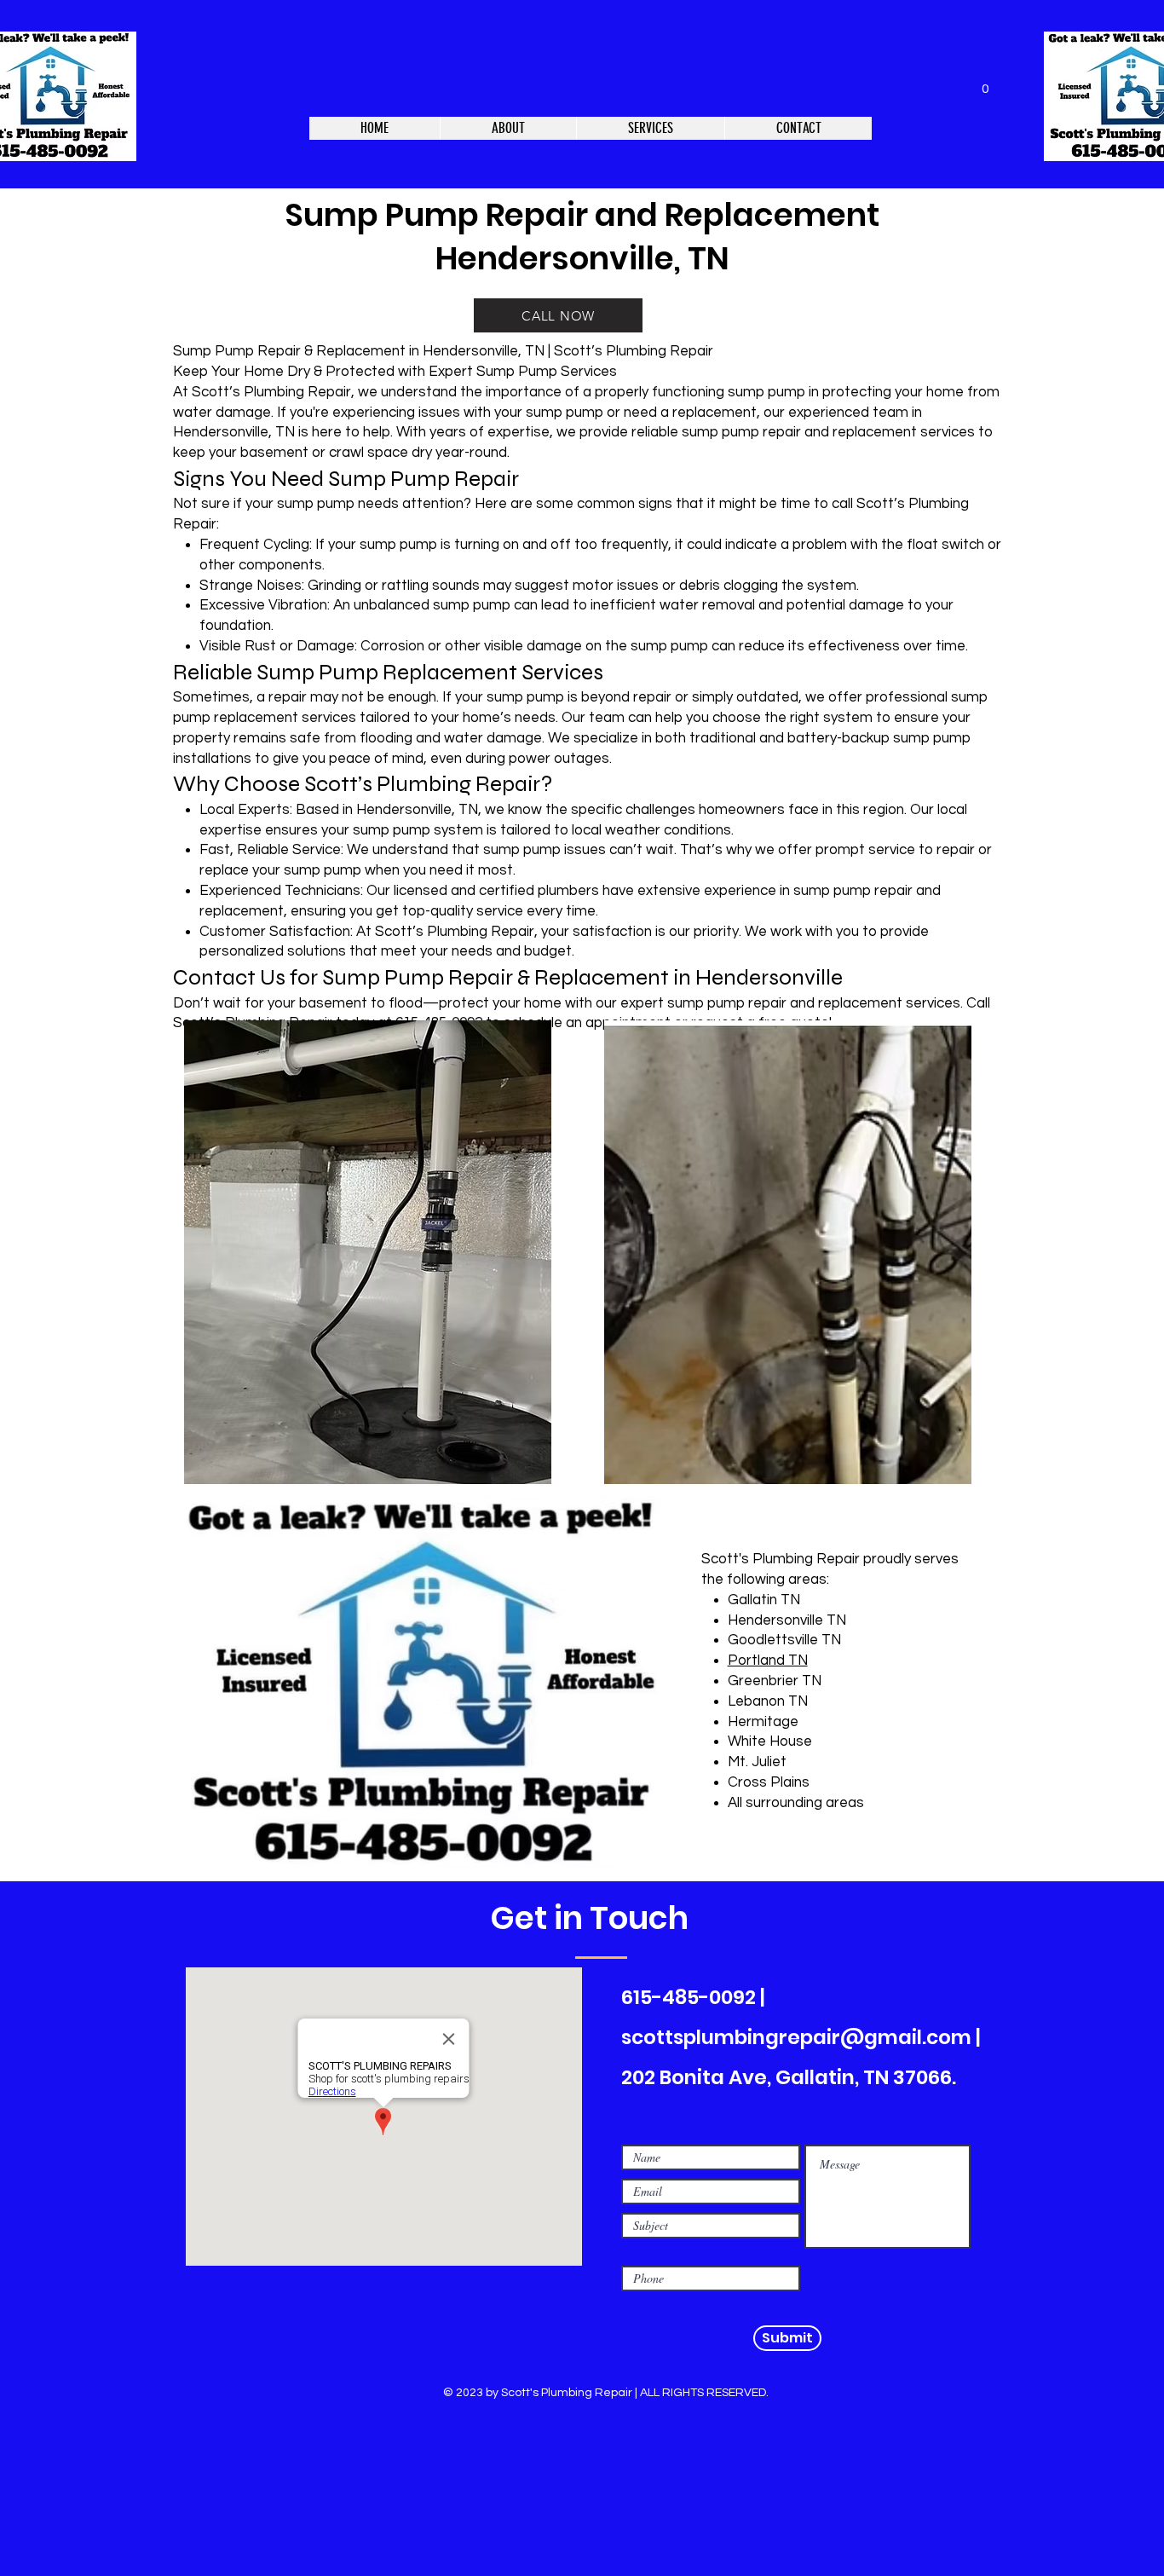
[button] (985, 82)
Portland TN (768, 1661)
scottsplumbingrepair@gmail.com (796, 2037)
